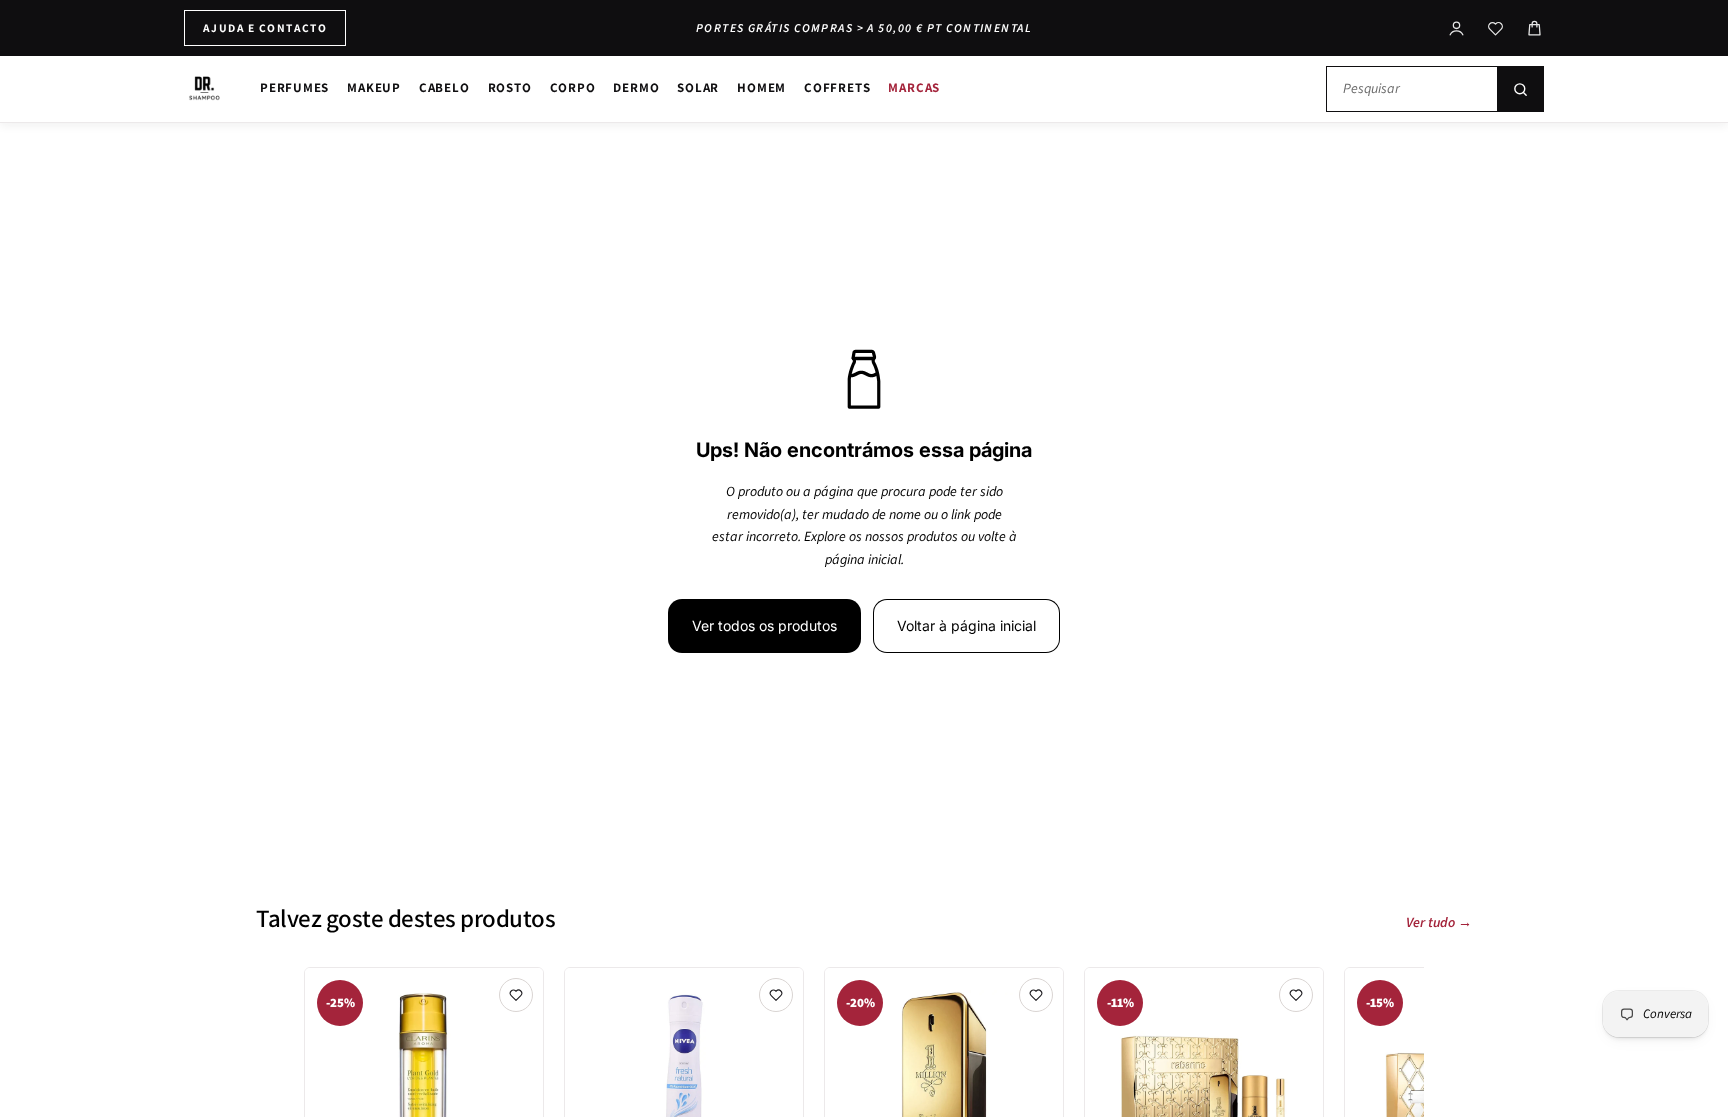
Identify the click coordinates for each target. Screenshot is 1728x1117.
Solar (698, 87)
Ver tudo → (1439, 923)
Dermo (636, 87)
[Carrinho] (1534, 28)
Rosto (510, 87)
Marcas (914, 87)
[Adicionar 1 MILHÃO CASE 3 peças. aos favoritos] (1296, 995)
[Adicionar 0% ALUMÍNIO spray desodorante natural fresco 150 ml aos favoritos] (776, 995)
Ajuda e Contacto (265, 27)
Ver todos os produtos (764, 625)
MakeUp (374, 87)
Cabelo (444, 87)
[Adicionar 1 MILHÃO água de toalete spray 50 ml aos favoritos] (1036, 995)
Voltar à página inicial (966, 625)
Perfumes (294, 87)
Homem (761, 87)
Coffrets (837, 87)
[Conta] (1456, 28)
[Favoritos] (1495, 28)
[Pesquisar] (1520, 89)
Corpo (573, 87)
